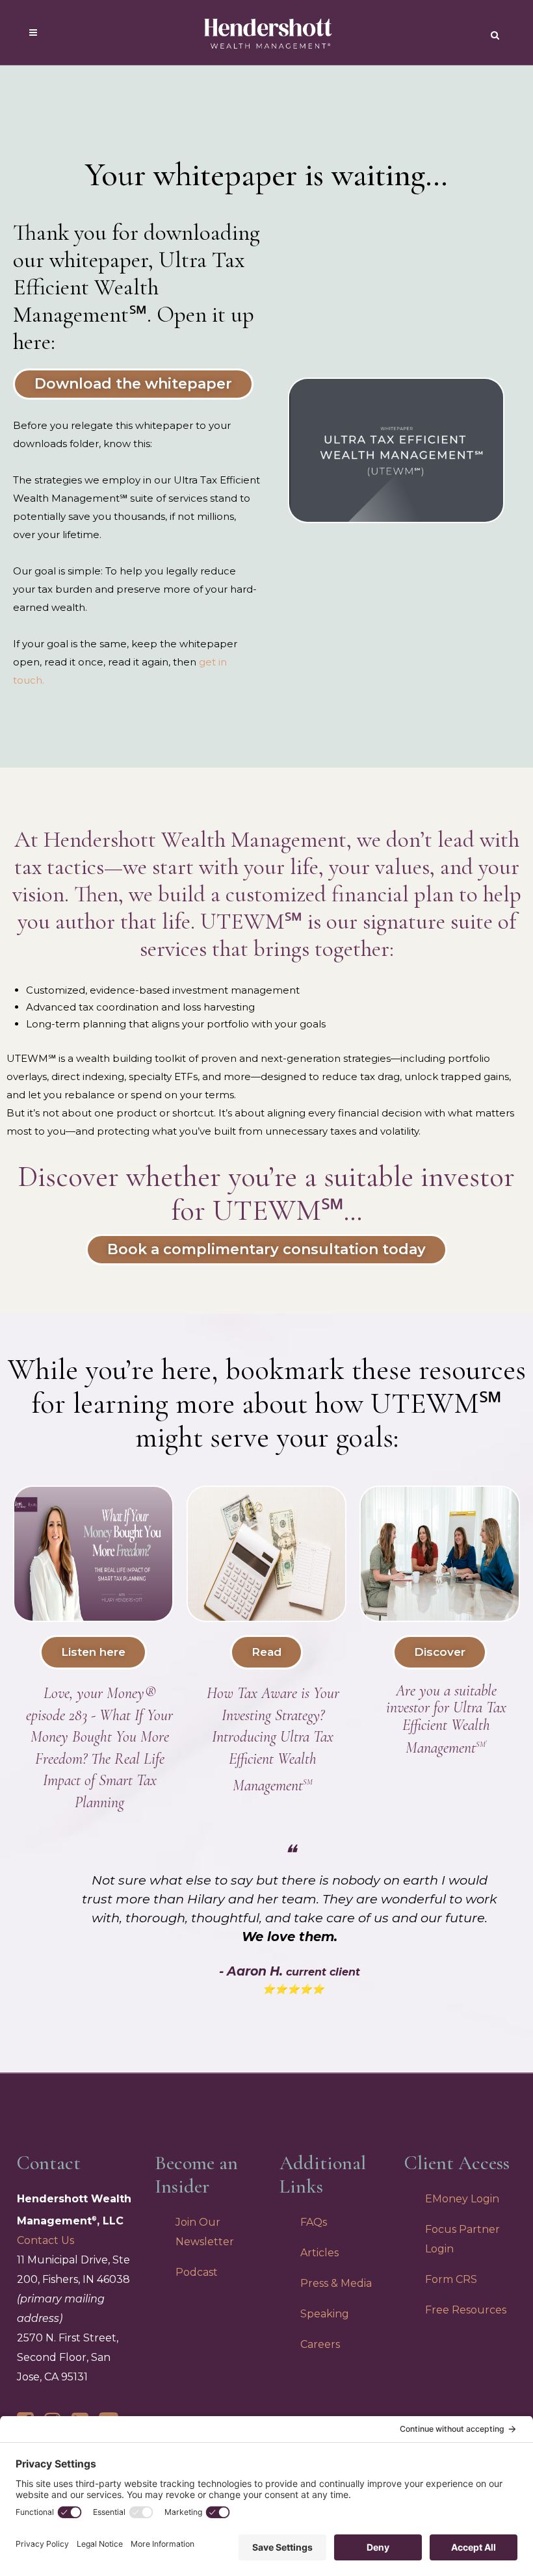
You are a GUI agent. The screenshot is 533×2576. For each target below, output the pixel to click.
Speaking (325, 2314)
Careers (320, 2344)
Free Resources (466, 2310)
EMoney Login (462, 2199)
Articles (319, 2253)
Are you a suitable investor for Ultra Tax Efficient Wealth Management (446, 1719)
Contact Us (45, 2240)
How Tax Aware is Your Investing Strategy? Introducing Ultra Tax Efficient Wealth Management (273, 1739)
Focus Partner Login (462, 2239)
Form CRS (451, 2279)
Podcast (197, 2272)
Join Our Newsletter (205, 2232)
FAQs (314, 2222)
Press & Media (336, 2283)
